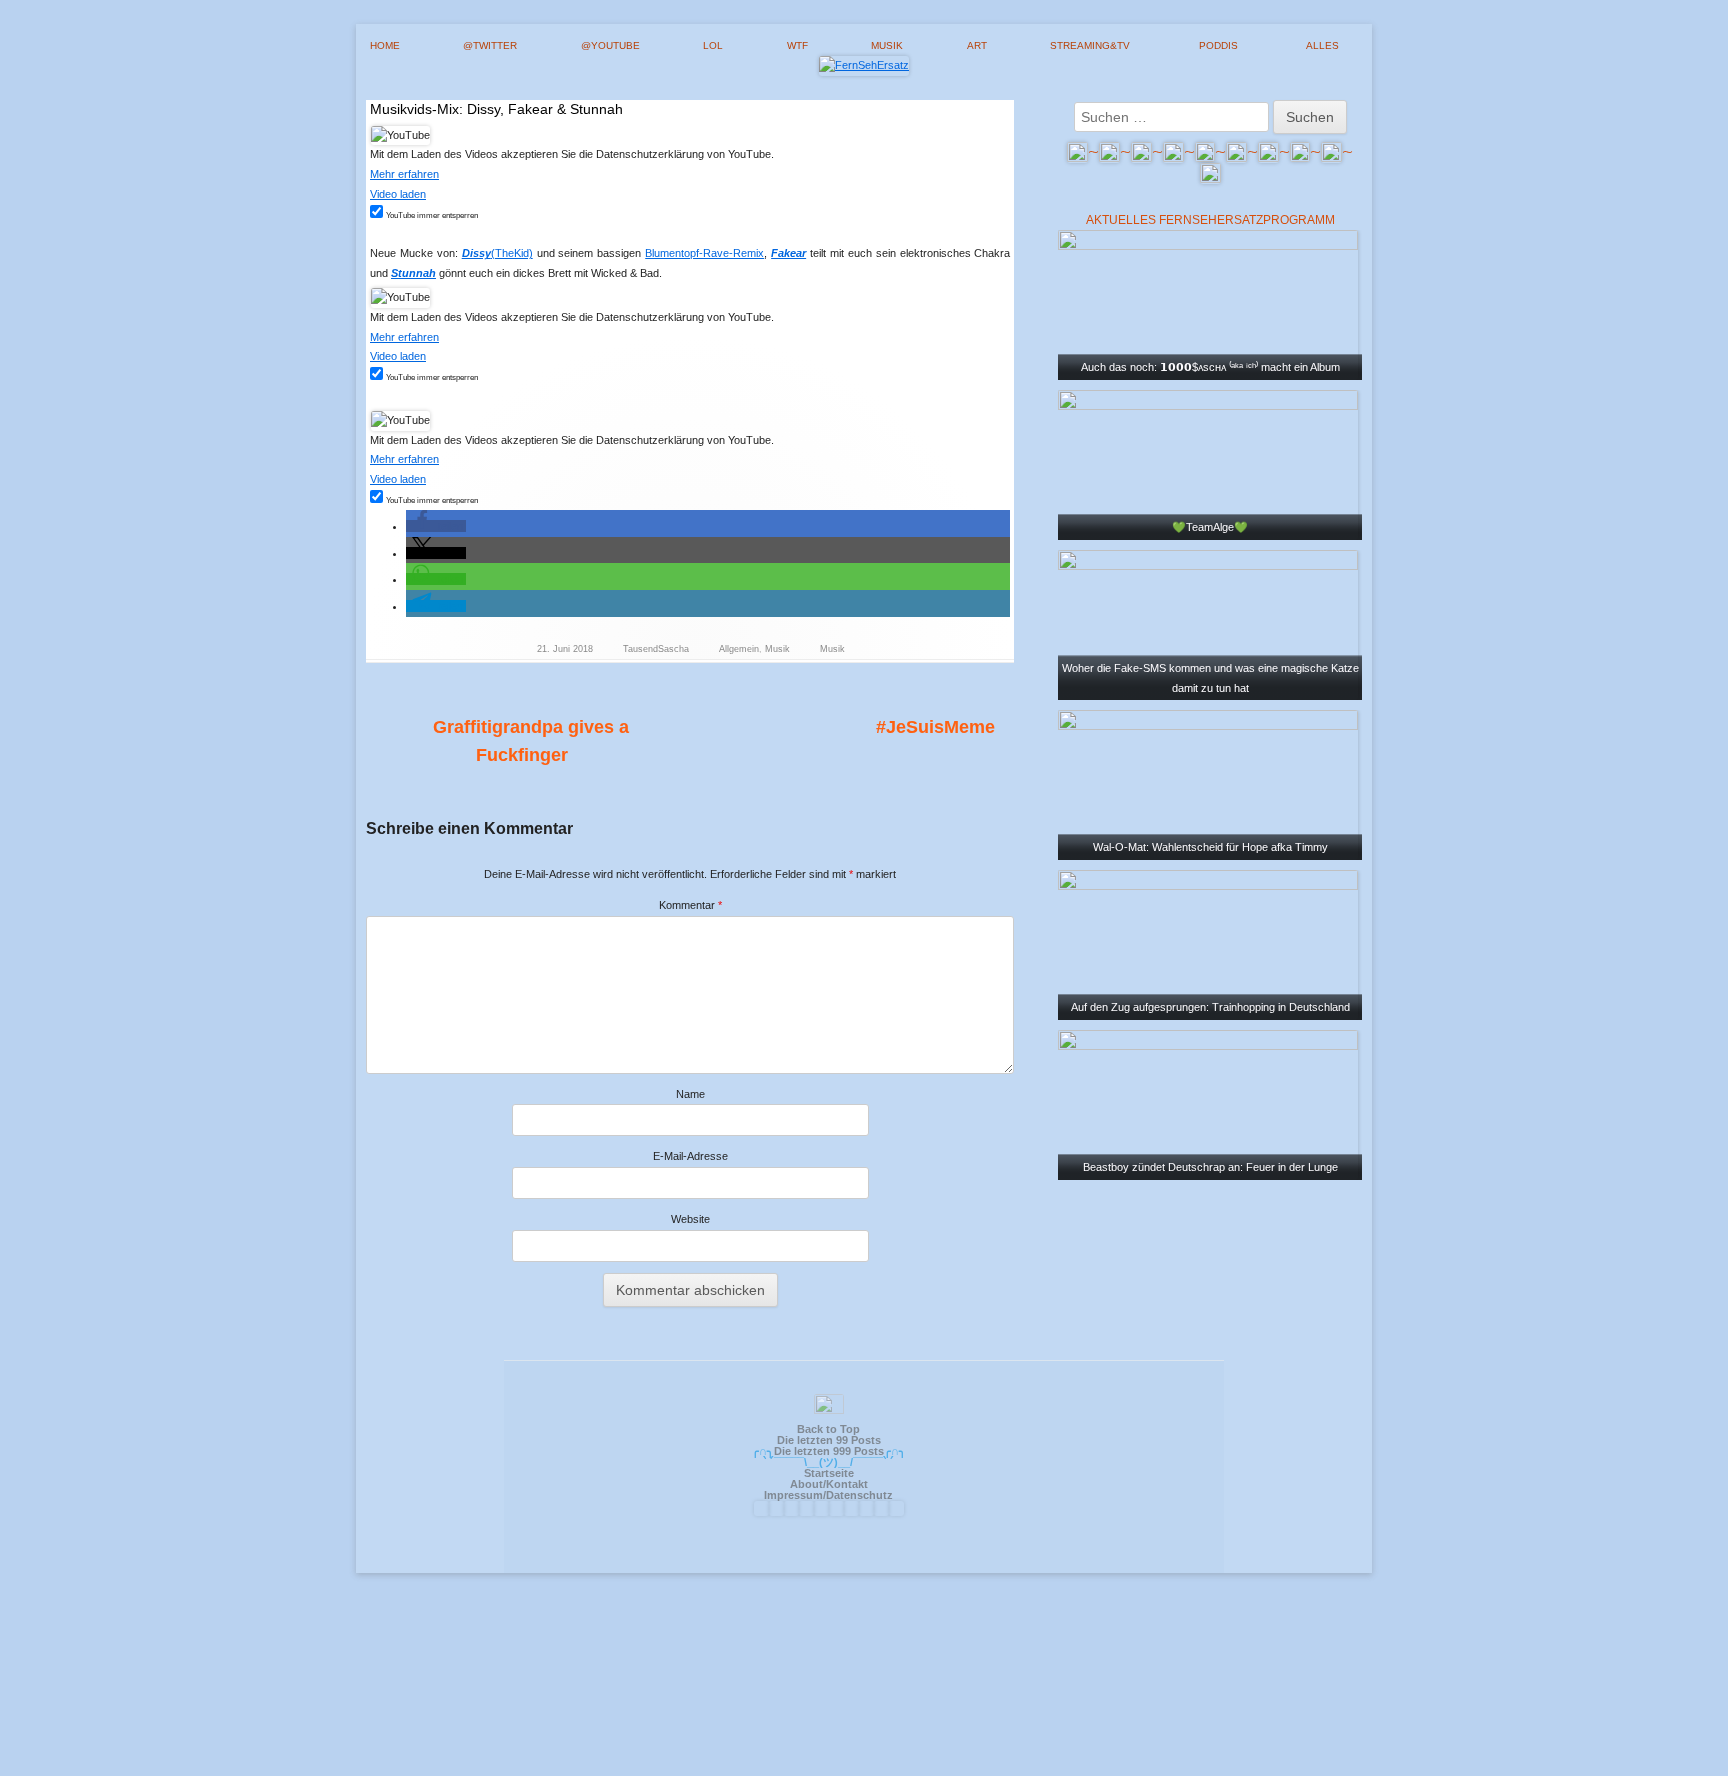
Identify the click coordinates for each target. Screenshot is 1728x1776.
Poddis (1218, 45)
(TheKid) (497, 253)
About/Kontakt (829, 1484)
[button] (436, 526)
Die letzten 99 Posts (829, 1440)
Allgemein (739, 649)
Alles (1322, 45)
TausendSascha (656, 649)
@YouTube (610, 45)
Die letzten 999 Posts (829, 1451)
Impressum (793, 1495)
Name (690, 1094)
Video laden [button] (398, 194)
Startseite (829, 1473)
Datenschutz (859, 1495)
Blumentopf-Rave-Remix (704, 253)
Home (385, 45)
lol (713, 45)
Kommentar (690, 905)
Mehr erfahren (404, 174)
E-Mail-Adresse (690, 1156)
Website (690, 1219)
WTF (797, 45)
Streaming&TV (1090, 45)
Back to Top (828, 1429)
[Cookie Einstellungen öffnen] (864, 1767)
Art (977, 45)
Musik (887, 45)
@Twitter (490, 45)
